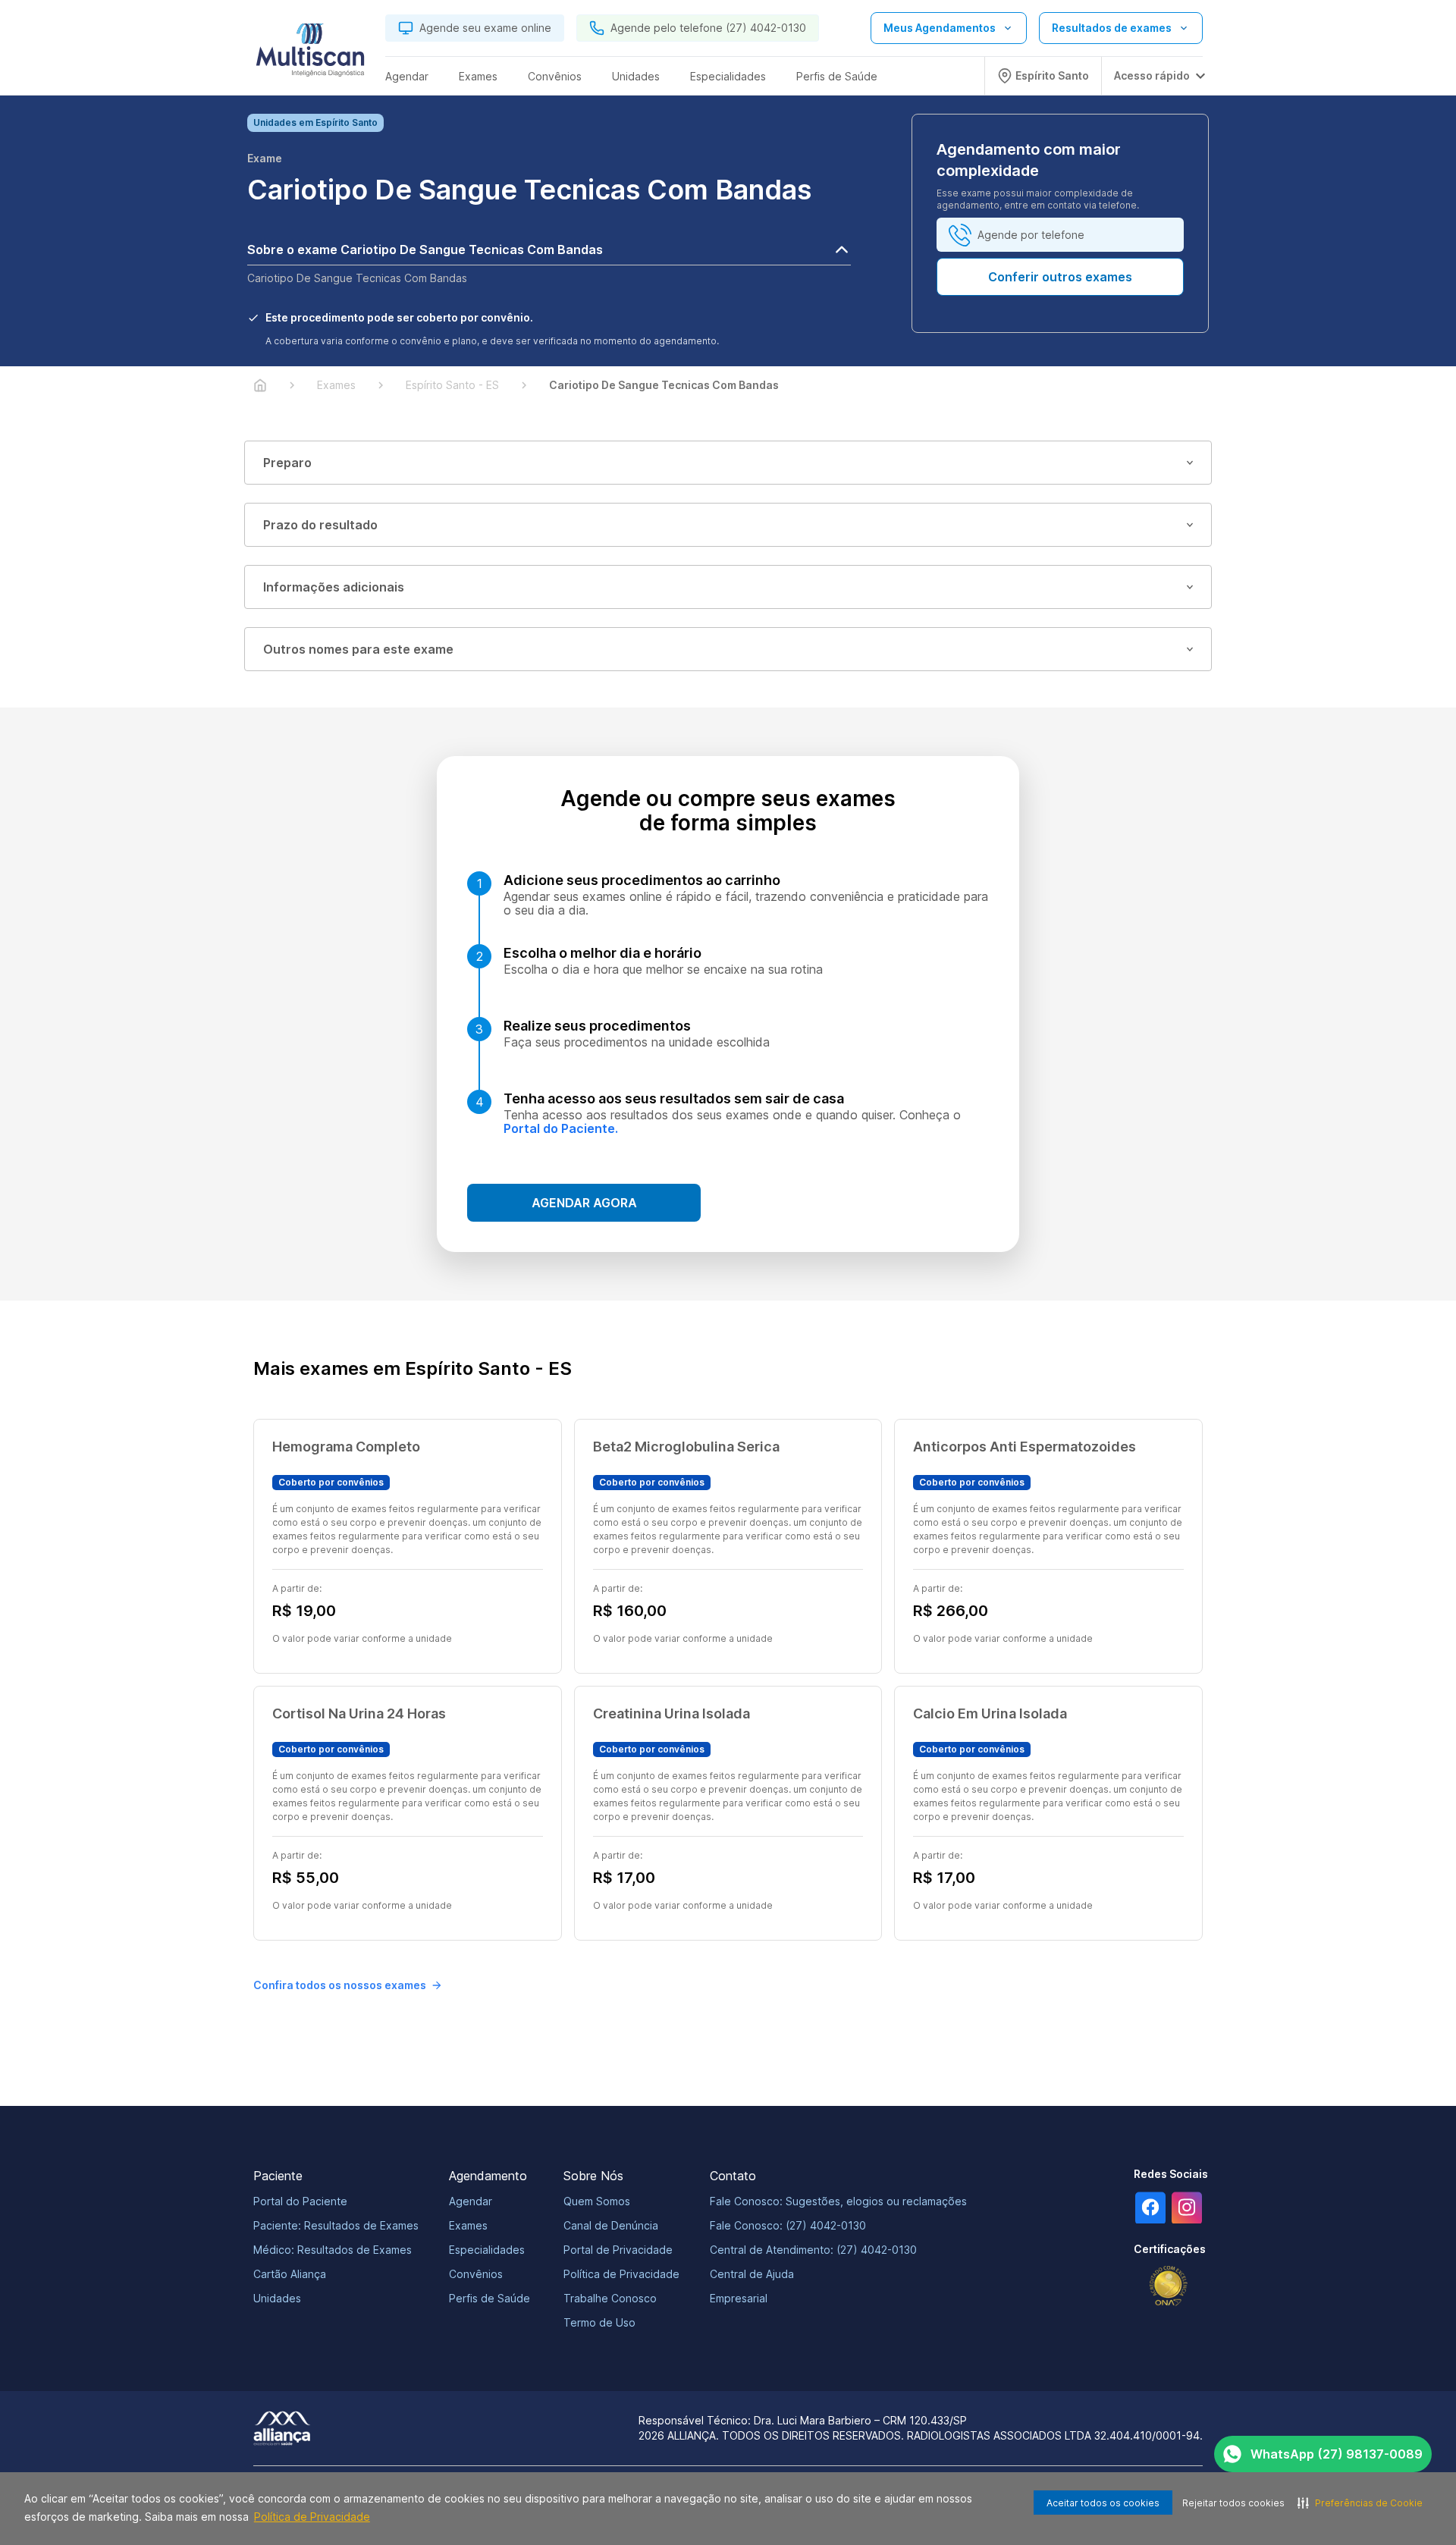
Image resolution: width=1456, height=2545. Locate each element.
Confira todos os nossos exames (340, 1985)
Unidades (277, 2298)
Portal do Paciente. (561, 1128)
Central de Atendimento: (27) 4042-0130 (813, 2250)
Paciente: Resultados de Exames (336, 2225)
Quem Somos (597, 2201)
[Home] (260, 385)
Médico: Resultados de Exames (333, 2250)
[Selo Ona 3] (1169, 2286)
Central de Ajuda (752, 2274)
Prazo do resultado (320, 525)
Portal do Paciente (300, 2201)
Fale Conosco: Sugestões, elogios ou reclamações (838, 2201)
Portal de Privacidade (618, 2250)
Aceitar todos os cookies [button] (1103, 2503)
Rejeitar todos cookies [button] (1233, 2503)
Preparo (287, 463)
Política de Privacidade (312, 2517)
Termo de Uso (599, 2322)
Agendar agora (584, 1203)
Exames (468, 2225)
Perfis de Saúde (490, 2298)
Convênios (476, 2274)
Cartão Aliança (290, 2274)
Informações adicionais (334, 587)
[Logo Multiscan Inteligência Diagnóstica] (310, 54)
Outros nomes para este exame (358, 649)
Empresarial (739, 2298)
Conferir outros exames (1060, 277)
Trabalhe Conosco (610, 2298)
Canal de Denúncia (611, 2225)
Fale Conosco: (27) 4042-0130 (788, 2225)
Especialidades (487, 2250)
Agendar (471, 2201)
